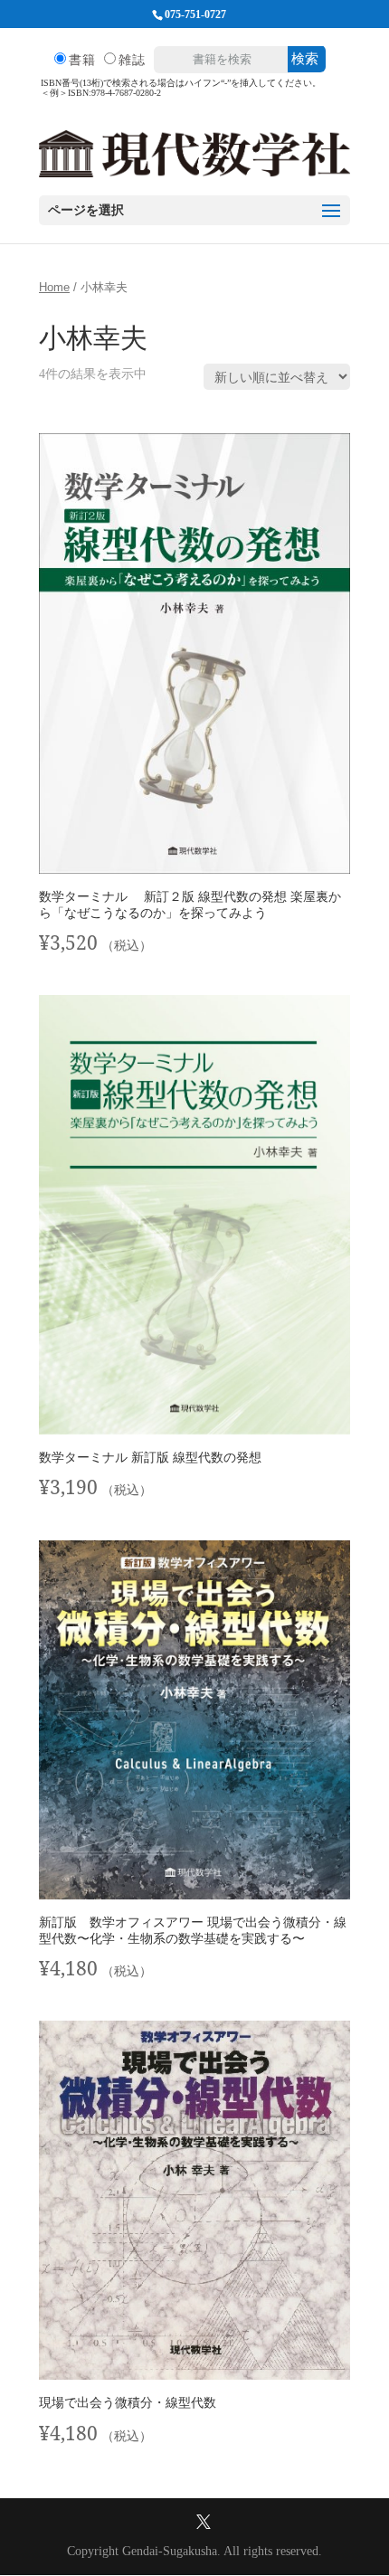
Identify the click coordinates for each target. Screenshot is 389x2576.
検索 (305, 58)
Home (54, 288)
